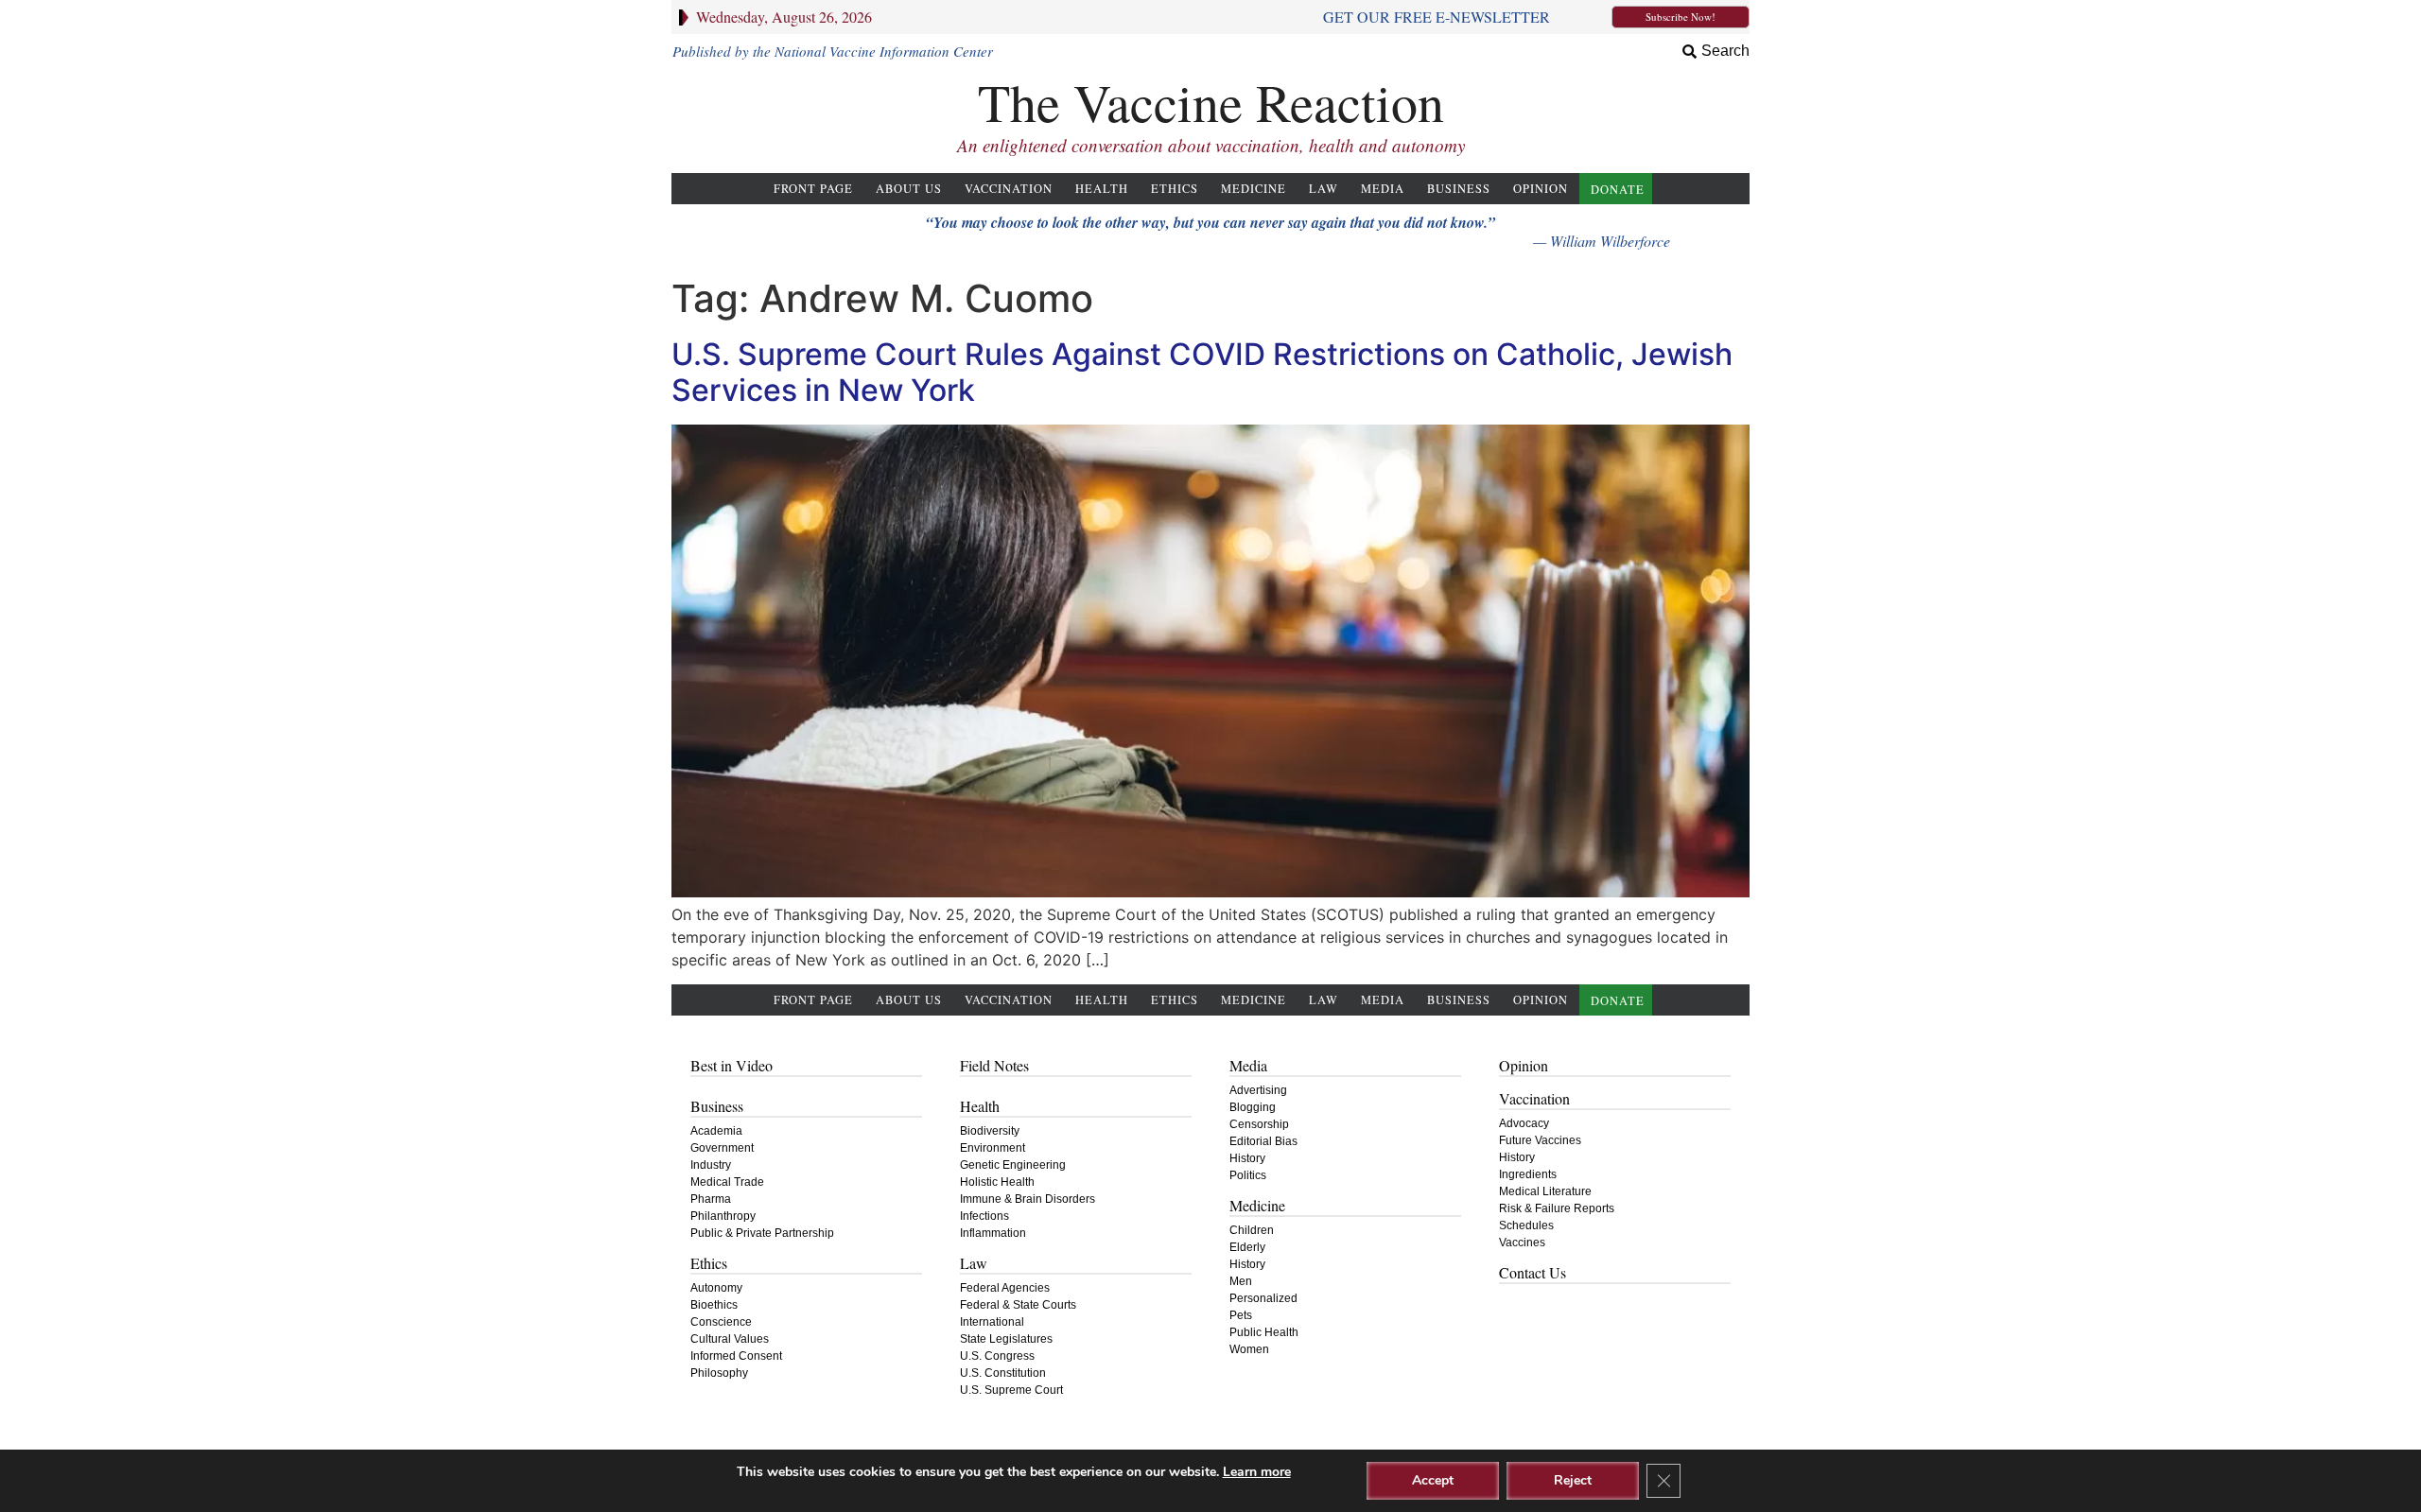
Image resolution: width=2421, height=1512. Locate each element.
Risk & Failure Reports (1557, 1208)
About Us (909, 189)
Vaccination (1009, 189)
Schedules (1526, 1225)
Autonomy (716, 1288)
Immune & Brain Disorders (1028, 1199)
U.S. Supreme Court (1011, 1390)
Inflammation (993, 1233)
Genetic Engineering (1013, 1165)
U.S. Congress (997, 1356)
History (1247, 1158)
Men (1241, 1281)
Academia (716, 1131)
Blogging (1253, 1107)
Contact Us (1533, 1272)
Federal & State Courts (1018, 1305)
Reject (1573, 1480)
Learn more (1257, 1472)
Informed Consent (736, 1356)
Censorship (1259, 1124)
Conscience (721, 1322)
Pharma (711, 1199)
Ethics (1175, 189)
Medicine (1254, 189)
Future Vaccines (1540, 1140)
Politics (1248, 1175)
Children (1252, 1230)
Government (722, 1148)
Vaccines (1522, 1243)
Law (1324, 189)
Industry (711, 1165)
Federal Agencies (1005, 1288)
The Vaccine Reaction (1211, 102)
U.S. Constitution (1003, 1373)
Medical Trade (727, 1182)
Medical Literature (1545, 1191)
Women (1249, 1349)
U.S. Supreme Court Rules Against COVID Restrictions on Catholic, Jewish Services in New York (1202, 372)
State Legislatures (1006, 1339)
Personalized (1263, 1298)
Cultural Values (730, 1339)
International (992, 1322)
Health (1102, 189)
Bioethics (714, 1305)
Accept (1433, 1480)
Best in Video (732, 1065)
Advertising (1258, 1090)
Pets (1241, 1315)
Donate (1618, 190)
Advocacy (1524, 1123)
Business (1459, 189)
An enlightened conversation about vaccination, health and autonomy (1211, 145)
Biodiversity (990, 1131)
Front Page (813, 189)
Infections (984, 1216)
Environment (993, 1148)
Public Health (1264, 1332)
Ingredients (1528, 1174)
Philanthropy (723, 1216)
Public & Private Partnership (762, 1233)
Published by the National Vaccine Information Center (833, 51)
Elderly (1247, 1247)
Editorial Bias (1263, 1141)
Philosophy (719, 1373)
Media (1383, 189)
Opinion (1541, 189)
